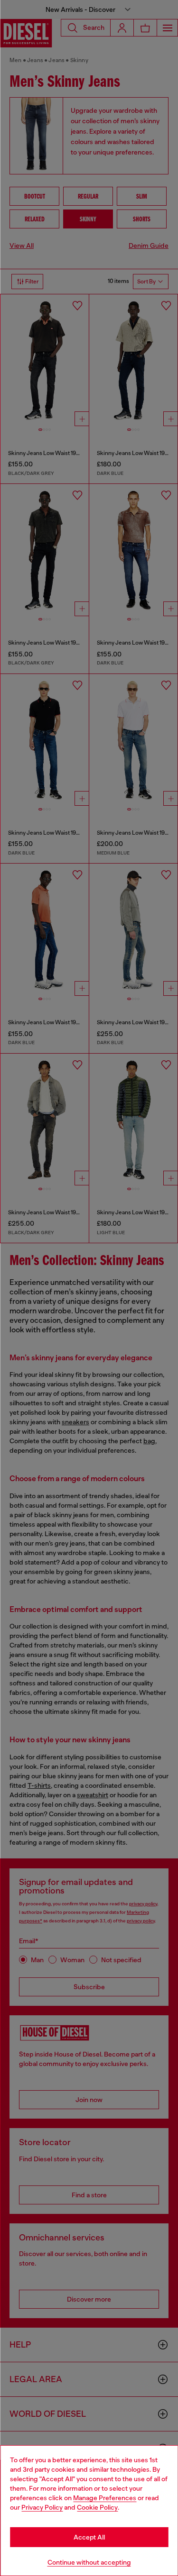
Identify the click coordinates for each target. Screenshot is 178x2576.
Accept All (89, 2537)
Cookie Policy (97, 2507)
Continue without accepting (89, 2562)
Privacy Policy (42, 2507)
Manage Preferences (105, 2498)
